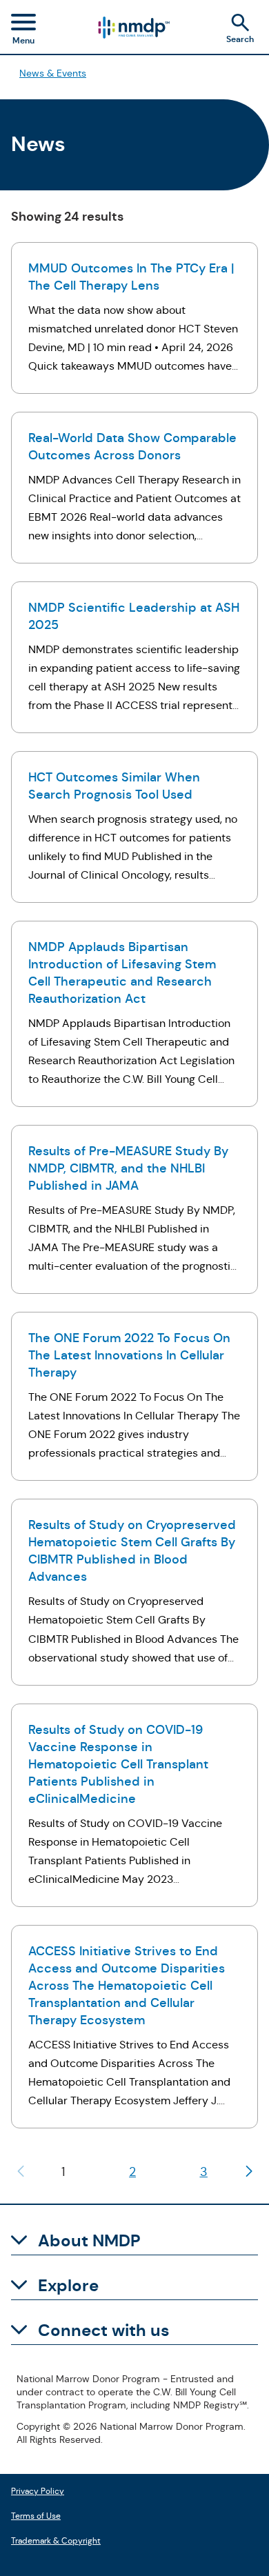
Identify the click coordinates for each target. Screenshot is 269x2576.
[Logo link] (133, 28)
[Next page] (249, 2171)
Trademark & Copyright (56, 2539)
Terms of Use (36, 2514)
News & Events (53, 73)
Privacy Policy (38, 2489)
